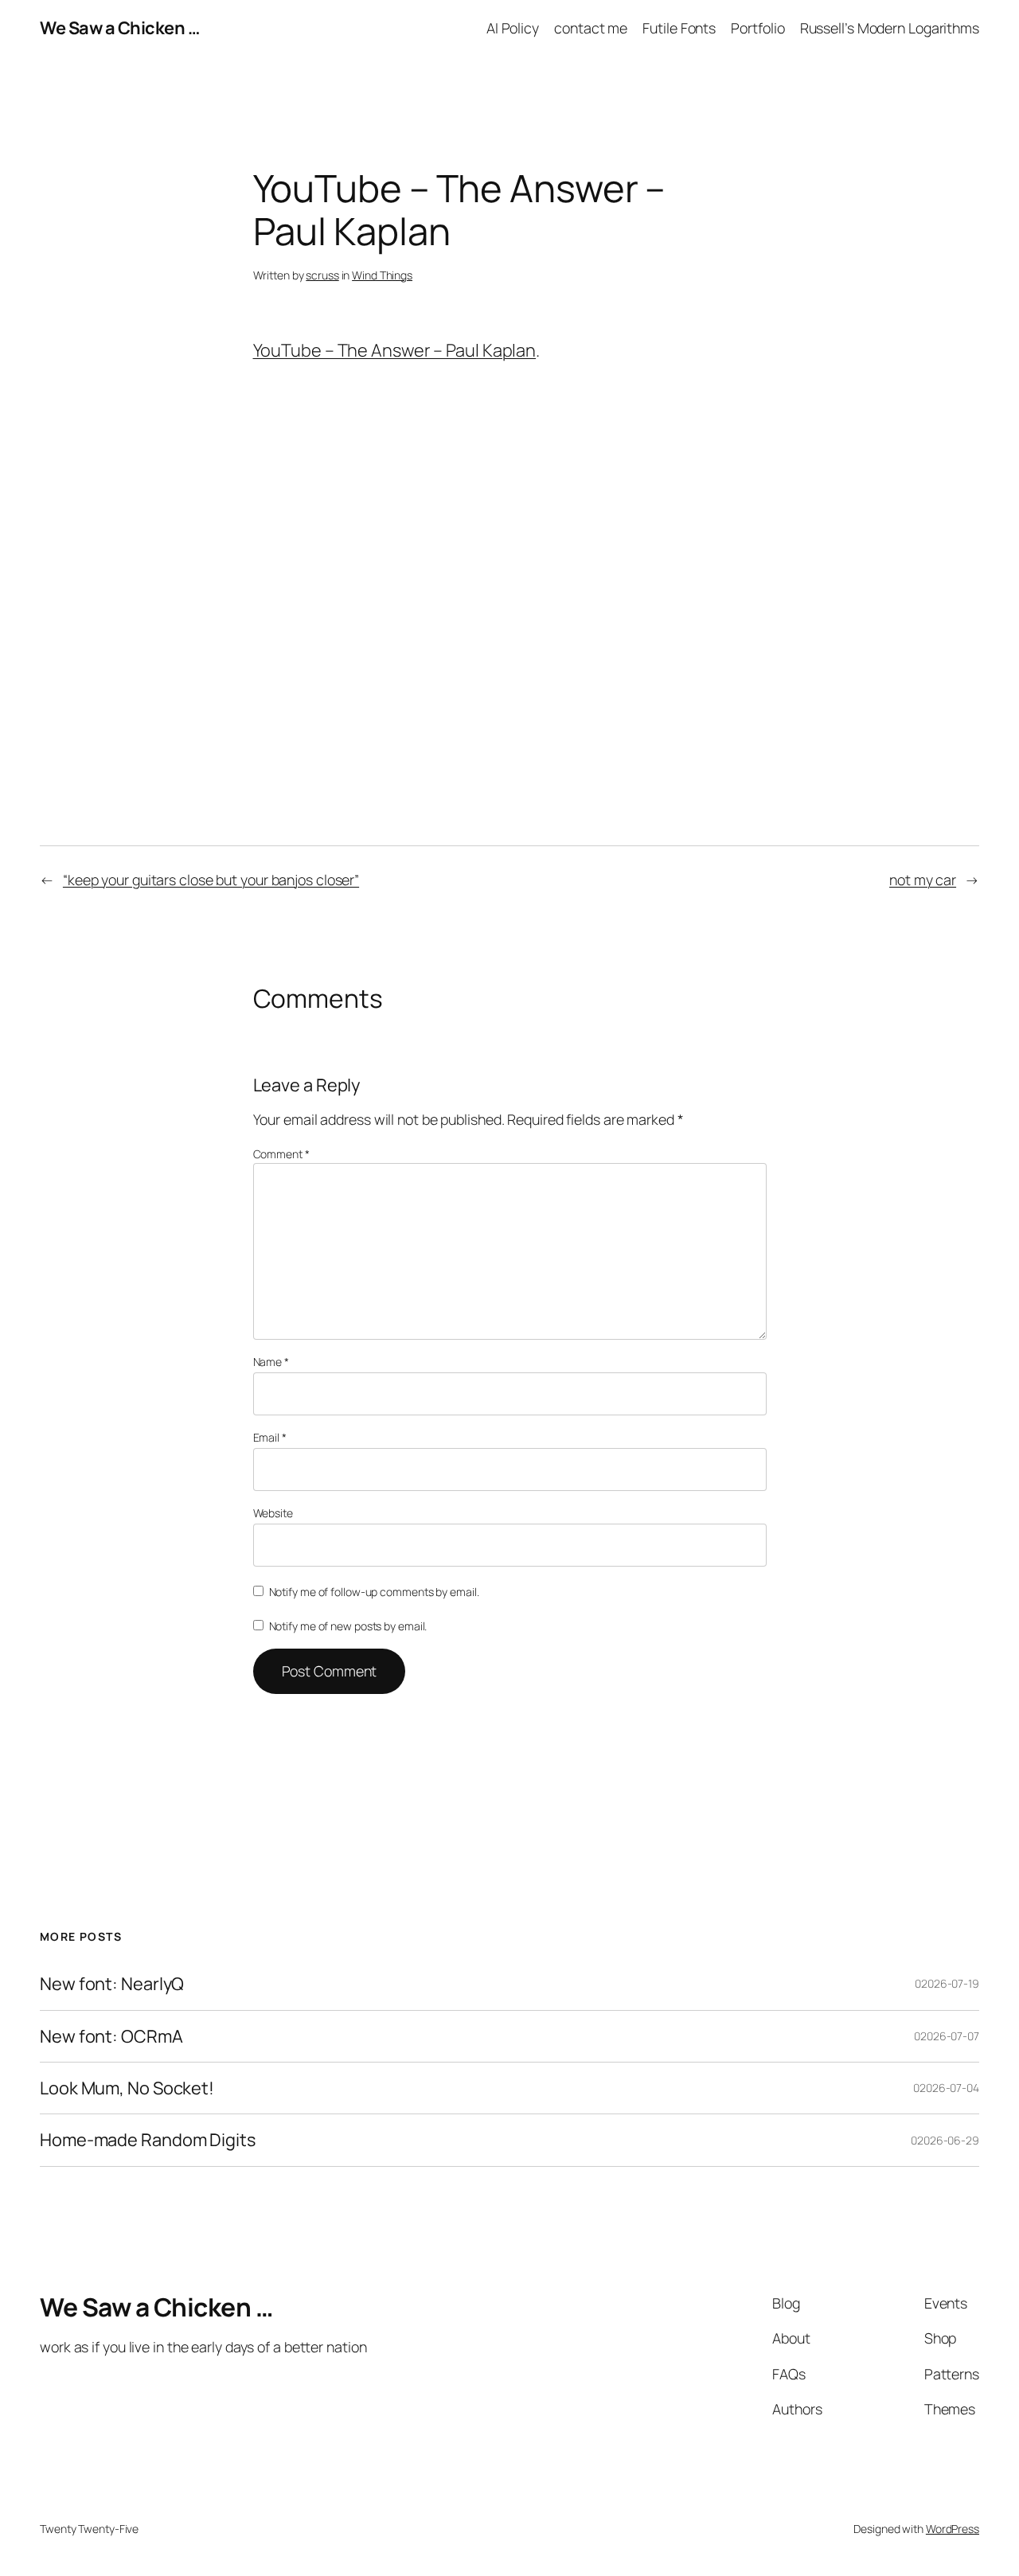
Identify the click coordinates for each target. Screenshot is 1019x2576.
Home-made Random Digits (148, 2140)
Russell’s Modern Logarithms (890, 28)
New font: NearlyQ (112, 1984)
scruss (322, 275)
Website (273, 1513)
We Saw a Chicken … (119, 28)
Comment (281, 1154)
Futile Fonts (679, 28)
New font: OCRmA (111, 2036)
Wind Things (382, 275)
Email (270, 1437)
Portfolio (757, 28)
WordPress (953, 2529)
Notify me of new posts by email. (348, 1626)
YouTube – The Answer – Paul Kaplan (395, 350)
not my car (923, 880)
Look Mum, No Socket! (127, 2088)
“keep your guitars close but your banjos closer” (211, 880)
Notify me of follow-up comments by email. (374, 1592)
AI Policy (513, 28)
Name (271, 1362)
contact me (591, 28)
